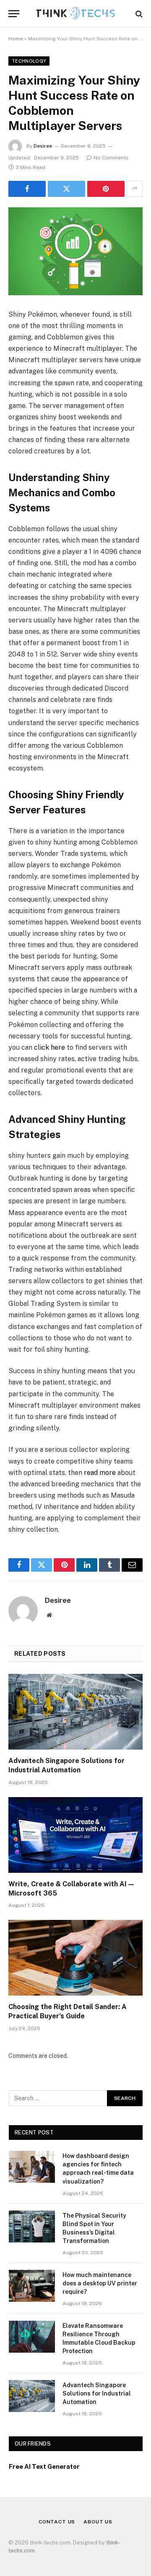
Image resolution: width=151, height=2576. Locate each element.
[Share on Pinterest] (106, 189)
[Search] (138, 14)
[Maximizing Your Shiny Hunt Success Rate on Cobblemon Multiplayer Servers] (75, 251)
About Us (98, 2522)
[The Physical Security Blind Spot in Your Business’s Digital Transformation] (32, 2227)
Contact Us (57, 2522)
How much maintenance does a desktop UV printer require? (100, 2283)
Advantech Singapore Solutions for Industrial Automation (97, 2393)
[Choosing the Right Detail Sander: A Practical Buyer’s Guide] (75, 1958)
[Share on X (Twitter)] (66, 189)
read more (100, 1473)
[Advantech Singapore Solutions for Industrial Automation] (75, 1712)
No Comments (111, 158)
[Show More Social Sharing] (135, 189)
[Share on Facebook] (27, 189)
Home (16, 39)
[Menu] (14, 14)
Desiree (43, 146)
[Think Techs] (76, 14)
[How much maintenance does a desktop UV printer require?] (32, 2286)
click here (49, 1047)
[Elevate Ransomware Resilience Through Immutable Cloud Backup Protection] (32, 2337)
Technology (29, 61)
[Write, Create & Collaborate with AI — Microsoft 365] (75, 1835)
